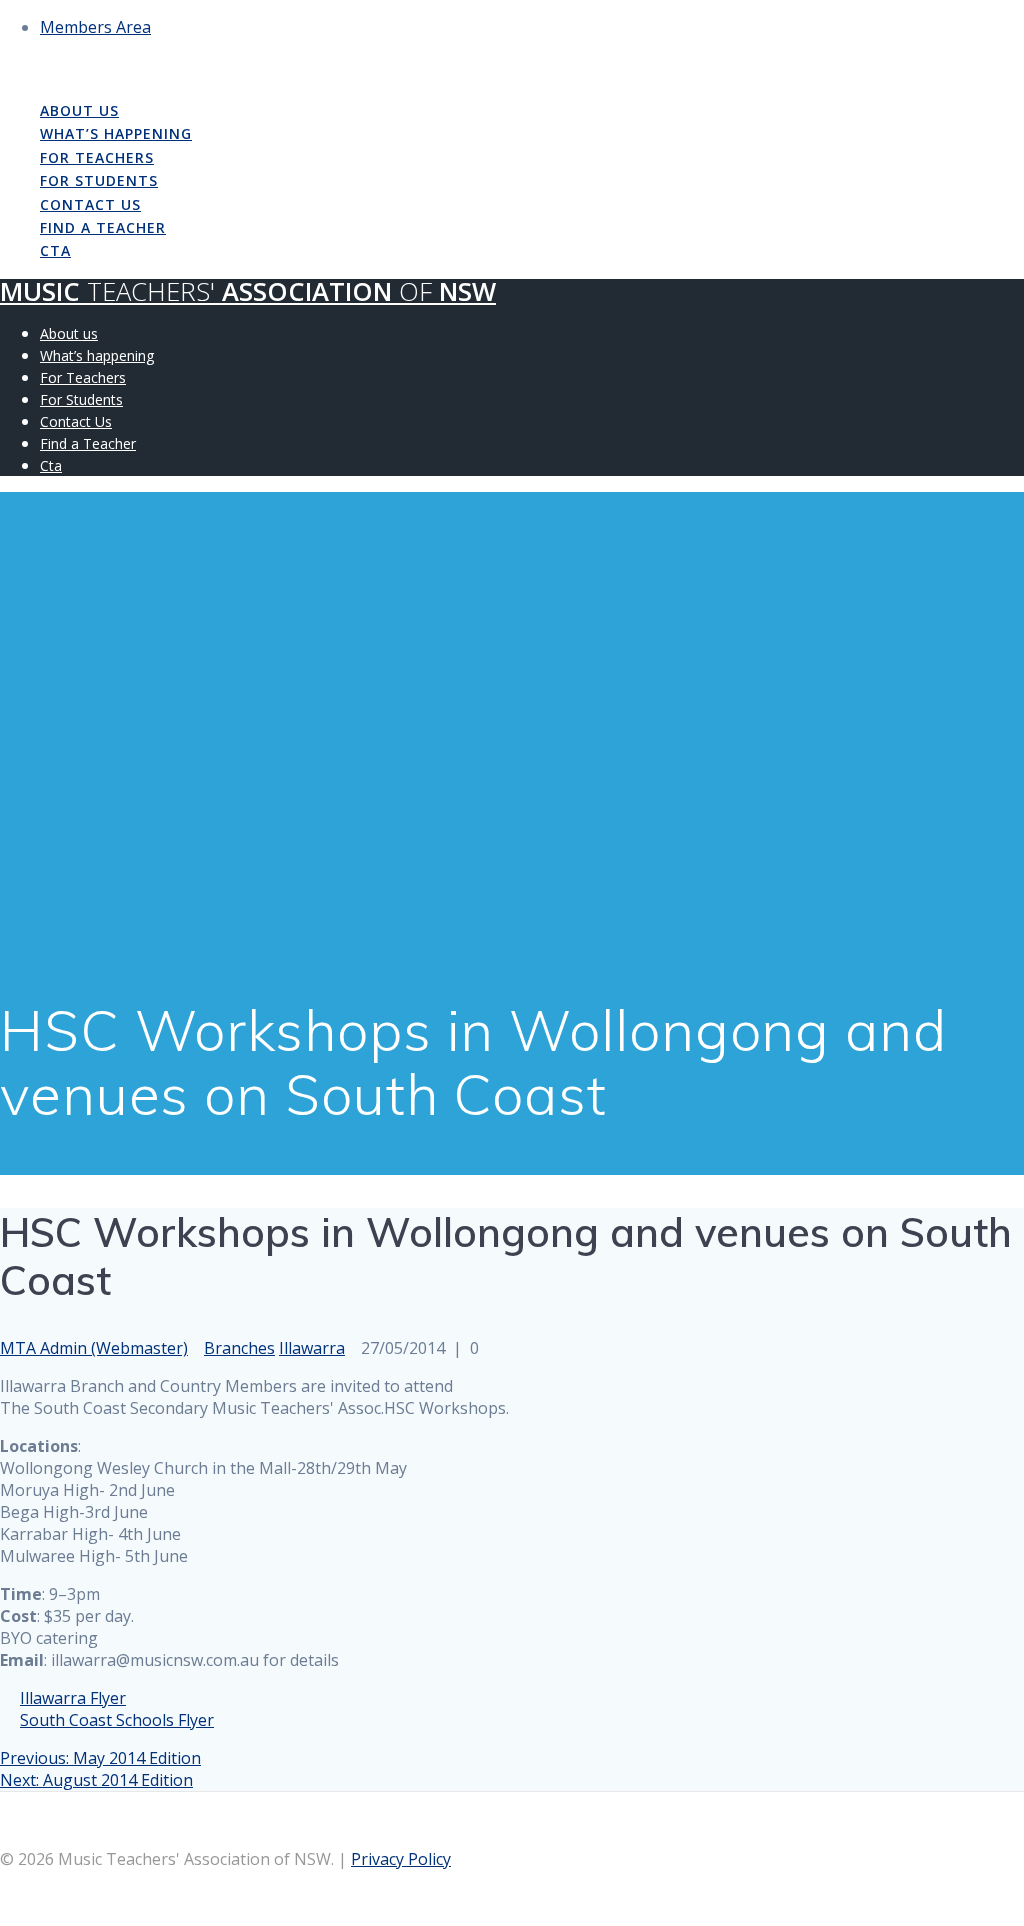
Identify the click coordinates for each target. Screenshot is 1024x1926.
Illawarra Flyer (73, 1698)
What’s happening (116, 133)
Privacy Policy (401, 1859)
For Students (99, 180)
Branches (239, 1348)
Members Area (95, 27)
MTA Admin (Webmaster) (94, 1348)
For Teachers (97, 157)
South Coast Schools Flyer (117, 1720)
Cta (55, 250)
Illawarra (312, 1348)
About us (79, 110)
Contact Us (90, 204)
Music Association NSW (248, 68)
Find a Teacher (103, 227)
